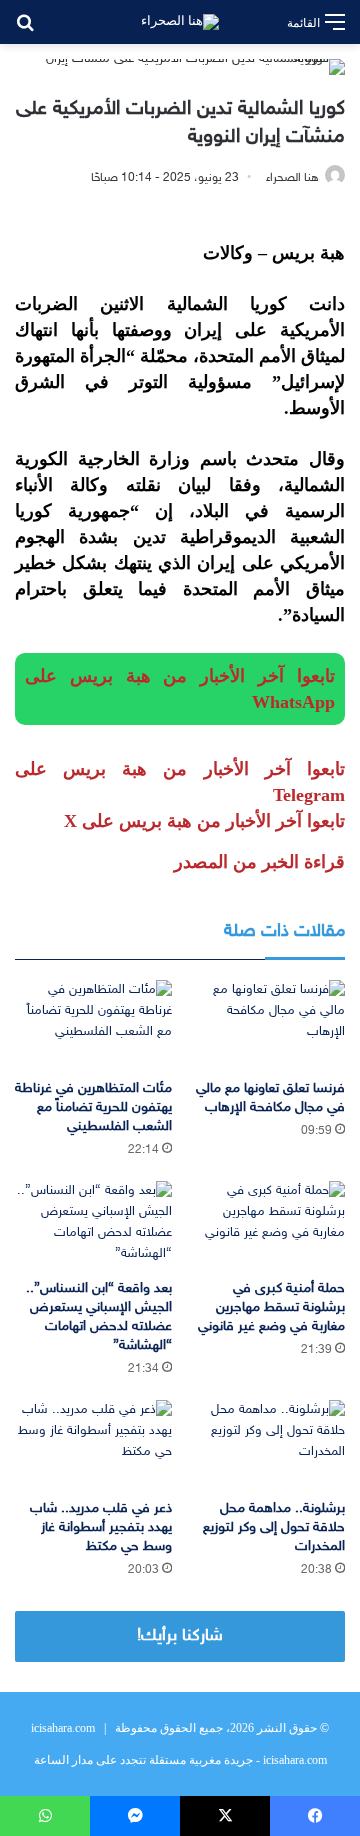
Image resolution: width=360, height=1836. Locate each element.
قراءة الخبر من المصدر (259, 862)
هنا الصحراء (292, 178)
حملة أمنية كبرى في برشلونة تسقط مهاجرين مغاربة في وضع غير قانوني (271, 1307)
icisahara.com (63, 1728)
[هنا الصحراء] (180, 22)
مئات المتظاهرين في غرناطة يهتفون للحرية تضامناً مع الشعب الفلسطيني (93, 1107)
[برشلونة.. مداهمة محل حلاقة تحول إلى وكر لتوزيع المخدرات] (266, 1444)
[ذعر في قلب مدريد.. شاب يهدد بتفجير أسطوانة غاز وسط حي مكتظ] (93, 1444)
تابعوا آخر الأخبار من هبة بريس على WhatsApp (180, 689)
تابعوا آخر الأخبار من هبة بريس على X (204, 821)
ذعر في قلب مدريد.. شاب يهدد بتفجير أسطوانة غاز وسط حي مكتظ (101, 1527)
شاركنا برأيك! (180, 1636)
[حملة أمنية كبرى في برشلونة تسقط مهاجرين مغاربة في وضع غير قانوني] (266, 1225)
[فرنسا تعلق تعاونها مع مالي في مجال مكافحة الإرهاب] (266, 1024)
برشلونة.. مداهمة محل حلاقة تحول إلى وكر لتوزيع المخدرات (274, 1527)
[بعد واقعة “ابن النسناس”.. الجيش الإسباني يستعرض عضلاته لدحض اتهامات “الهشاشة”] (93, 1225)
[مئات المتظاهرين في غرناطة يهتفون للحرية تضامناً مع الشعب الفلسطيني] (93, 1024)
